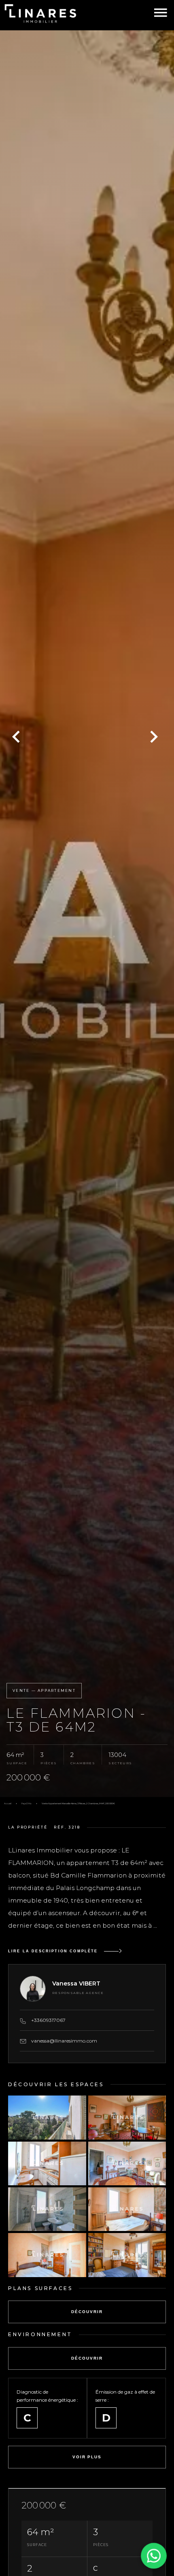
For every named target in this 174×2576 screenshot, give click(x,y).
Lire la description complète (53, 1951)
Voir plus (87, 2457)
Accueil (8, 1803)
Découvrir (87, 2312)
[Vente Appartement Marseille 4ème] (87, 914)
